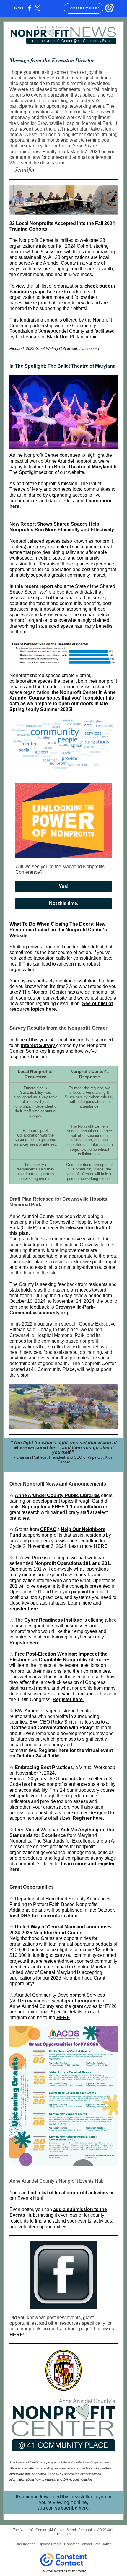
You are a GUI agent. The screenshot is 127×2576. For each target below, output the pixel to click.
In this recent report (31, 586)
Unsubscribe (26, 2544)
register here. (24, 1609)
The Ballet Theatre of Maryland (78, 467)
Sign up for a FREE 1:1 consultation (62, 1507)
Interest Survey (39, 1045)
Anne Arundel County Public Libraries (57, 1495)
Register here (25, 1643)
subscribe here (72, 2508)
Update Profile (50, 2544)
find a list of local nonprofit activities (68, 2193)
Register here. (68, 1699)
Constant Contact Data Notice (88, 2544)
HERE (101, 1546)
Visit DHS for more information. (44, 1916)
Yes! (64, 886)
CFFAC (48, 1529)
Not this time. (64, 903)
